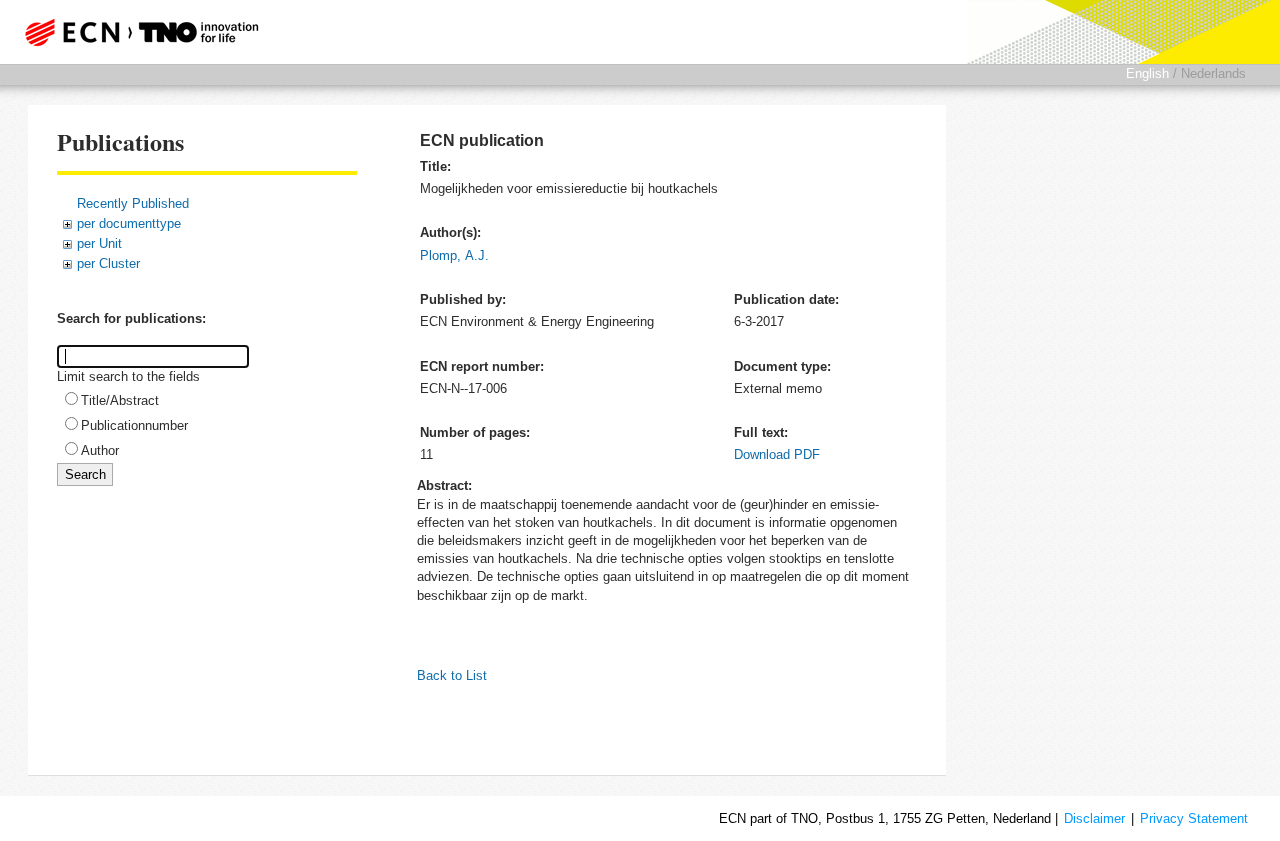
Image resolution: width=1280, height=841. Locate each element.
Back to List (452, 675)
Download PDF (777, 454)
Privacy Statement (1194, 818)
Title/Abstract (120, 400)
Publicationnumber (134, 425)
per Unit (99, 243)
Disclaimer (1094, 818)
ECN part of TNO (135, 32)
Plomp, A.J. (454, 255)
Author (100, 450)
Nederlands (1213, 73)
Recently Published (133, 203)
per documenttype (129, 223)
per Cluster (108, 263)
